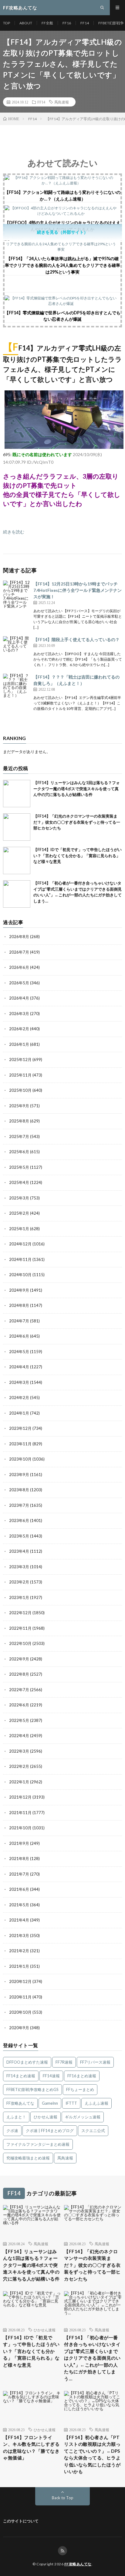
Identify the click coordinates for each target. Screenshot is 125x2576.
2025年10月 (20, 1090)
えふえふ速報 (96, 2103)
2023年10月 (20, 1459)
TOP (7, 23)
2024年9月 (19, 1290)
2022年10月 (20, 1643)
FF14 (85, 23)
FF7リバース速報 (95, 2062)
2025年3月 (19, 1198)
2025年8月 (19, 1121)
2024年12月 (20, 1244)
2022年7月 (19, 1690)
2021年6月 (19, 1889)
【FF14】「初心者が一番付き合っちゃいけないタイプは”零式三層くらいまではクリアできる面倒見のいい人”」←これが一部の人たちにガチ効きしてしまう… (92, 2358)
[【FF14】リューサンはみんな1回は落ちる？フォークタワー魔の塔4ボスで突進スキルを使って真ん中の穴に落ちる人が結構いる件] (17, 794)
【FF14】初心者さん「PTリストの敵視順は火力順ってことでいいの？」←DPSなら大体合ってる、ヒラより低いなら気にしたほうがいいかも (92, 2454)
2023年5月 (19, 1536)
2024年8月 (19, 1305)
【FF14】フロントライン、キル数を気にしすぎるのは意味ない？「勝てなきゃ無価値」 (31, 2448)
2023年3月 (19, 1567)
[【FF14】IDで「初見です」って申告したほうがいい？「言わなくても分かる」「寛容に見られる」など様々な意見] (17, 860)
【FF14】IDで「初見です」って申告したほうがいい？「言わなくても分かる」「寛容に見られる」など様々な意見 (78, 855)
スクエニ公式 (93, 2131)
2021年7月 (19, 1874)
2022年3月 (19, 1751)
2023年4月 (19, 1551)
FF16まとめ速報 (82, 2076)
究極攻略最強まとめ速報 (28, 2158)
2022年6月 (19, 1705)
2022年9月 (19, 1659)
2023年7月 (19, 1505)
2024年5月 (19, 1352)
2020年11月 (20, 1997)
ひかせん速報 (46, 2117)
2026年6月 (19, 967)
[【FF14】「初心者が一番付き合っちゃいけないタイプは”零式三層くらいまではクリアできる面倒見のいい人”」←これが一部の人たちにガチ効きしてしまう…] (17, 894)
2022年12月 (20, 1613)
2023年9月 (19, 1475)
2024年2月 (19, 1398)
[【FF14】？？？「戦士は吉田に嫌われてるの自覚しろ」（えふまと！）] (17, 687)
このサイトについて (21, 2521)
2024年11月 (20, 1259)
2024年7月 (19, 1321)
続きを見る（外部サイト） (62, 232)
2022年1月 (19, 1782)
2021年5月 (19, 1905)
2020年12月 (20, 1981)
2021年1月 (19, 1966)
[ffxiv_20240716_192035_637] (64, 447)
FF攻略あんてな (20, 2103)
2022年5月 (19, 1720)
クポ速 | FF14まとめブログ (50, 2131)
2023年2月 (19, 1582)
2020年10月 (20, 2012)
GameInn (50, 2103)
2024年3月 (19, 1382)
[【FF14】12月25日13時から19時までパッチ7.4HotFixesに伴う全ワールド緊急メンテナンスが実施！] (17, 594)
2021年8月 (19, 1859)
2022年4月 (19, 1736)
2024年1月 (19, 1413)
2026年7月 (19, 952)
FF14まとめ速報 (21, 2076)
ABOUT (26, 23)
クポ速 (12, 2131)
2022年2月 (19, 1766)
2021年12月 (20, 1797)
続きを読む (14, 532)
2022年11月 (20, 1628)
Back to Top (63, 2498)
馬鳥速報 (62, 102)
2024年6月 (19, 1336)
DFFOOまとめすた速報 (27, 2062)
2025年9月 (19, 1106)
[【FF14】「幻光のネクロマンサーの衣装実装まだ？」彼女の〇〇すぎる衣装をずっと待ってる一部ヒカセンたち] (17, 827)
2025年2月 (19, 1213)
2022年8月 (19, 1674)
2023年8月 (19, 1490)
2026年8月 (19, 937)
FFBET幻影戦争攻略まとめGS (32, 2089)
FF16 (67, 23)
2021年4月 (19, 1920)
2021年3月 (19, 1935)
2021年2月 (19, 1951)
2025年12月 (20, 1059)
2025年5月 (19, 1167)
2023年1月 (19, 1597)
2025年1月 (19, 1229)
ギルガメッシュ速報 (83, 2117)
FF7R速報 (64, 2062)
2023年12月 (20, 1428)
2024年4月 (19, 1367)
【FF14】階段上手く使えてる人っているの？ (76, 639)
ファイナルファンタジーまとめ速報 (38, 2144)
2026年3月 (19, 1014)
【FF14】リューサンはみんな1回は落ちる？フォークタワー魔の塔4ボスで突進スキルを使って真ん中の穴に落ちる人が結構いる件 (77, 789)
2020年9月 (19, 2028)
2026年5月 (19, 983)
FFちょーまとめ (80, 2089)
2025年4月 (19, 1182)
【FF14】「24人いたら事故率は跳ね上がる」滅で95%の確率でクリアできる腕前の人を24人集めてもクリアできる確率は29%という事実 (62, 265)
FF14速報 (51, 2076)
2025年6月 (19, 1152)
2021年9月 (19, 1843)
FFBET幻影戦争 (111, 23)
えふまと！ (16, 2117)
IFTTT (71, 2103)
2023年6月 (19, 1520)
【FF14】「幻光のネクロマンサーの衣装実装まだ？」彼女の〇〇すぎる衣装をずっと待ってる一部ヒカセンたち (77, 822)
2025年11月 (20, 1075)
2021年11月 (20, 1813)
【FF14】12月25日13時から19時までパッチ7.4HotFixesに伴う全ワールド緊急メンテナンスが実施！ (78, 590)
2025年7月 (19, 1136)
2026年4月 (19, 998)
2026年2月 (19, 1029)
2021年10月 (20, 1828)
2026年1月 (19, 1044)
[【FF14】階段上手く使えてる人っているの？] (17, 650)
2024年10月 (20, 1275)
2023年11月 (20, 1444)
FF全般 (47, 23)
